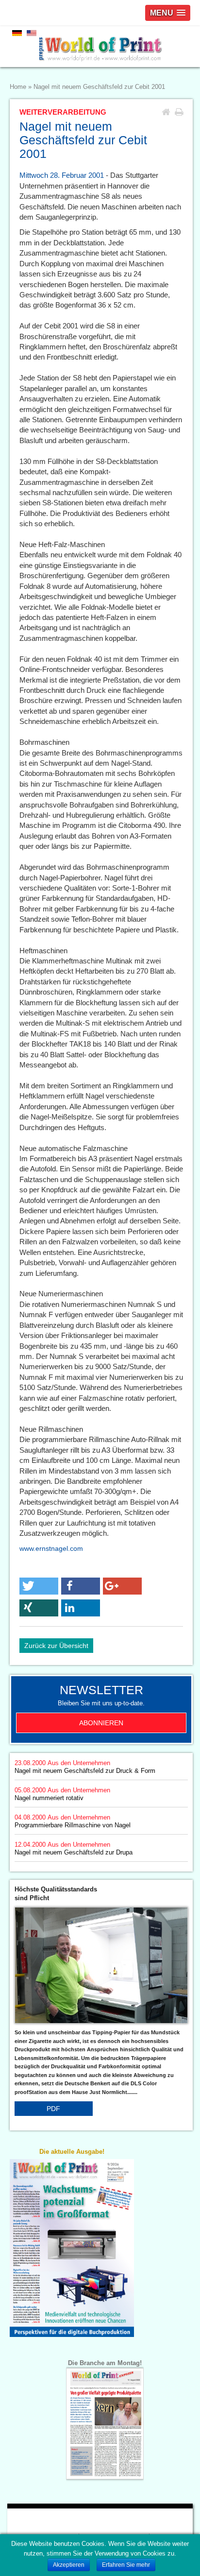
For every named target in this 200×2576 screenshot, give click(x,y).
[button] (39, 1586)
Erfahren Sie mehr (126, 2565)
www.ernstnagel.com (51, 1548)
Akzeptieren (69, 2565)
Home (18, 87)
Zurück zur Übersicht (56, 1646)
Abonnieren (101, 1723)
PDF (53, 2109)
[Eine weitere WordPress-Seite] (100, 47)
